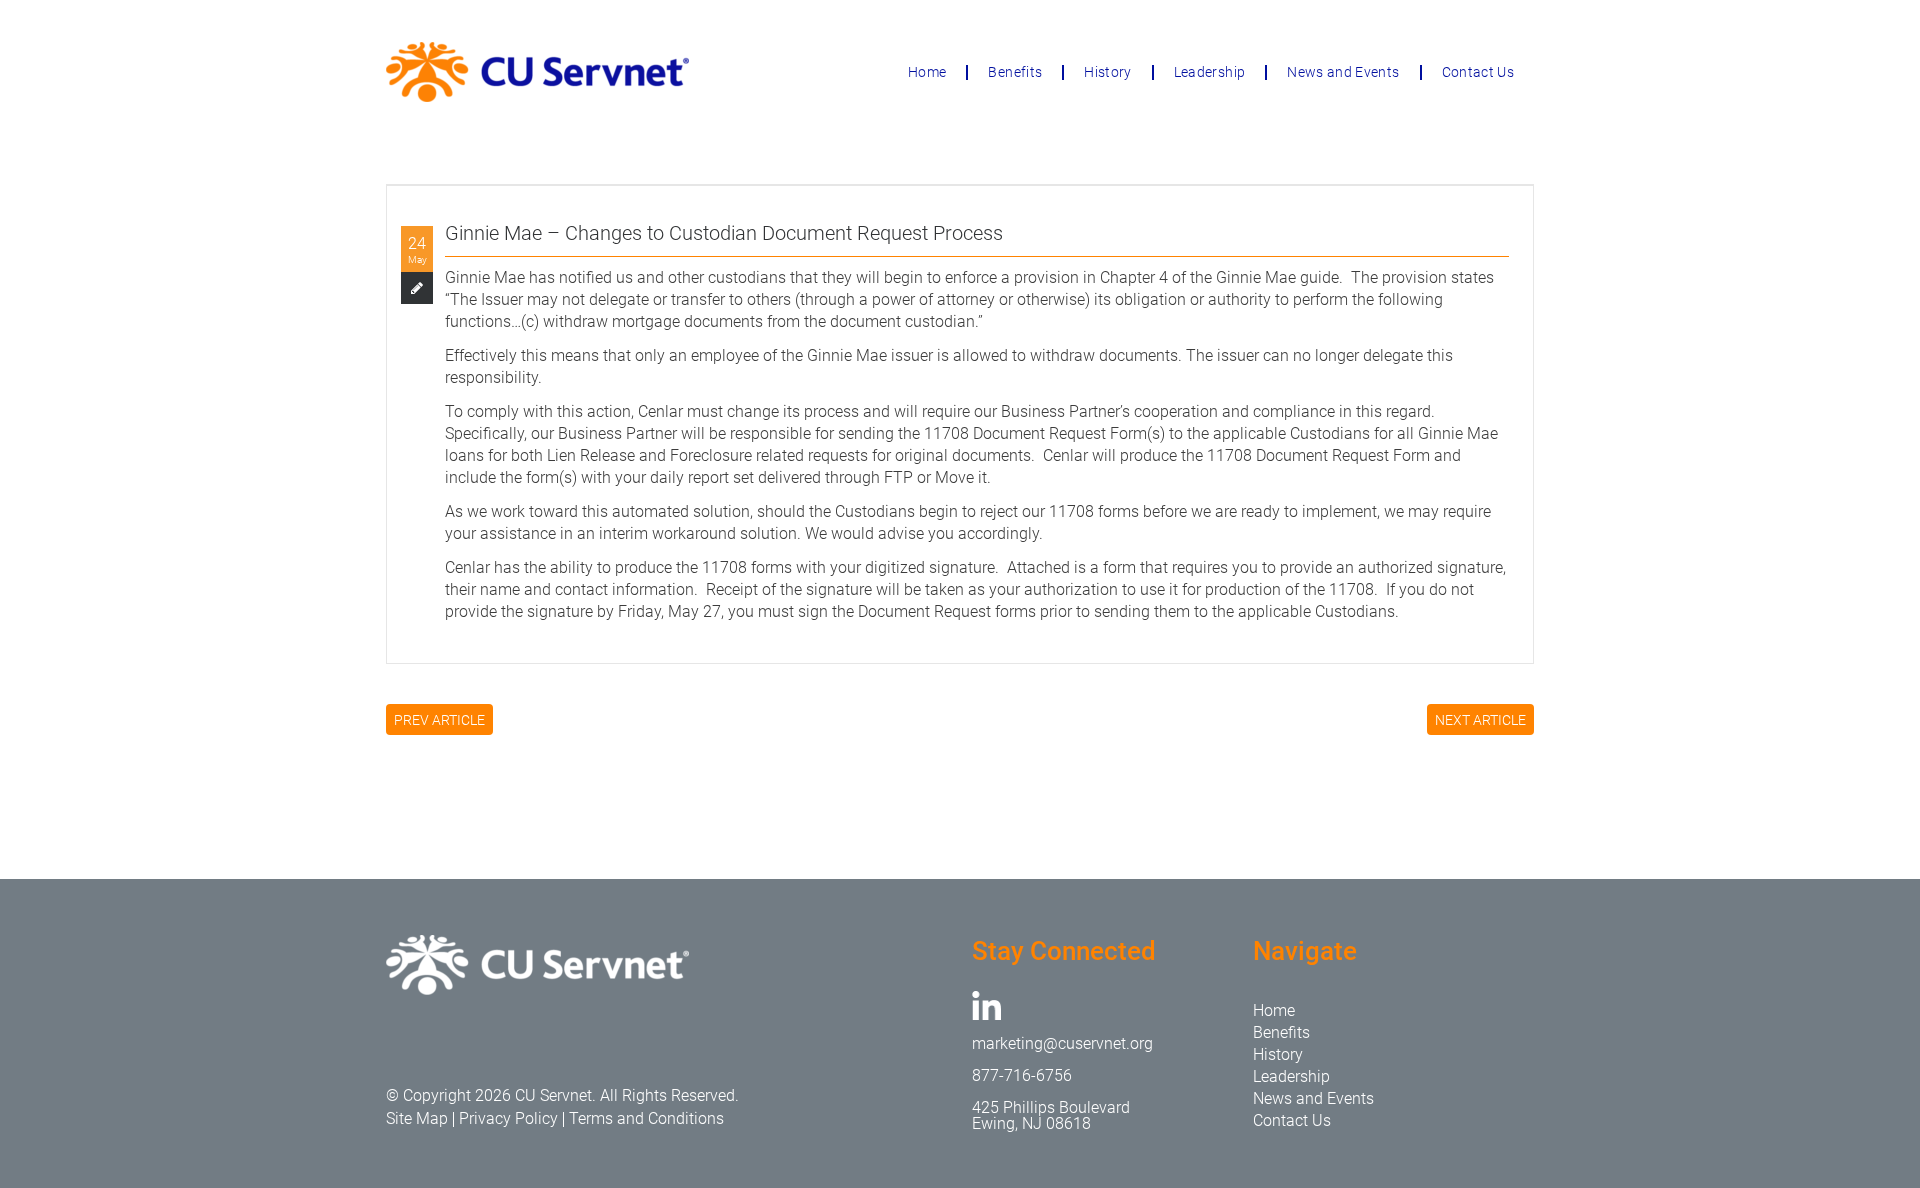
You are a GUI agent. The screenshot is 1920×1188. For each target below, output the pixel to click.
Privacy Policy (508, 1118)
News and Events (1343, 72)
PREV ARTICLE (439, 720)
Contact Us (1478, 72)
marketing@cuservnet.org (1062, 1043)
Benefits (1015, 72)
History (1107, 72)
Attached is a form (1071, 567)
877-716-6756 (1022, 1075)
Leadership (1210, 72)
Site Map (417, 1118)
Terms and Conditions (646, 1118)
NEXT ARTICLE (1480, 720)
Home (927, 72)
